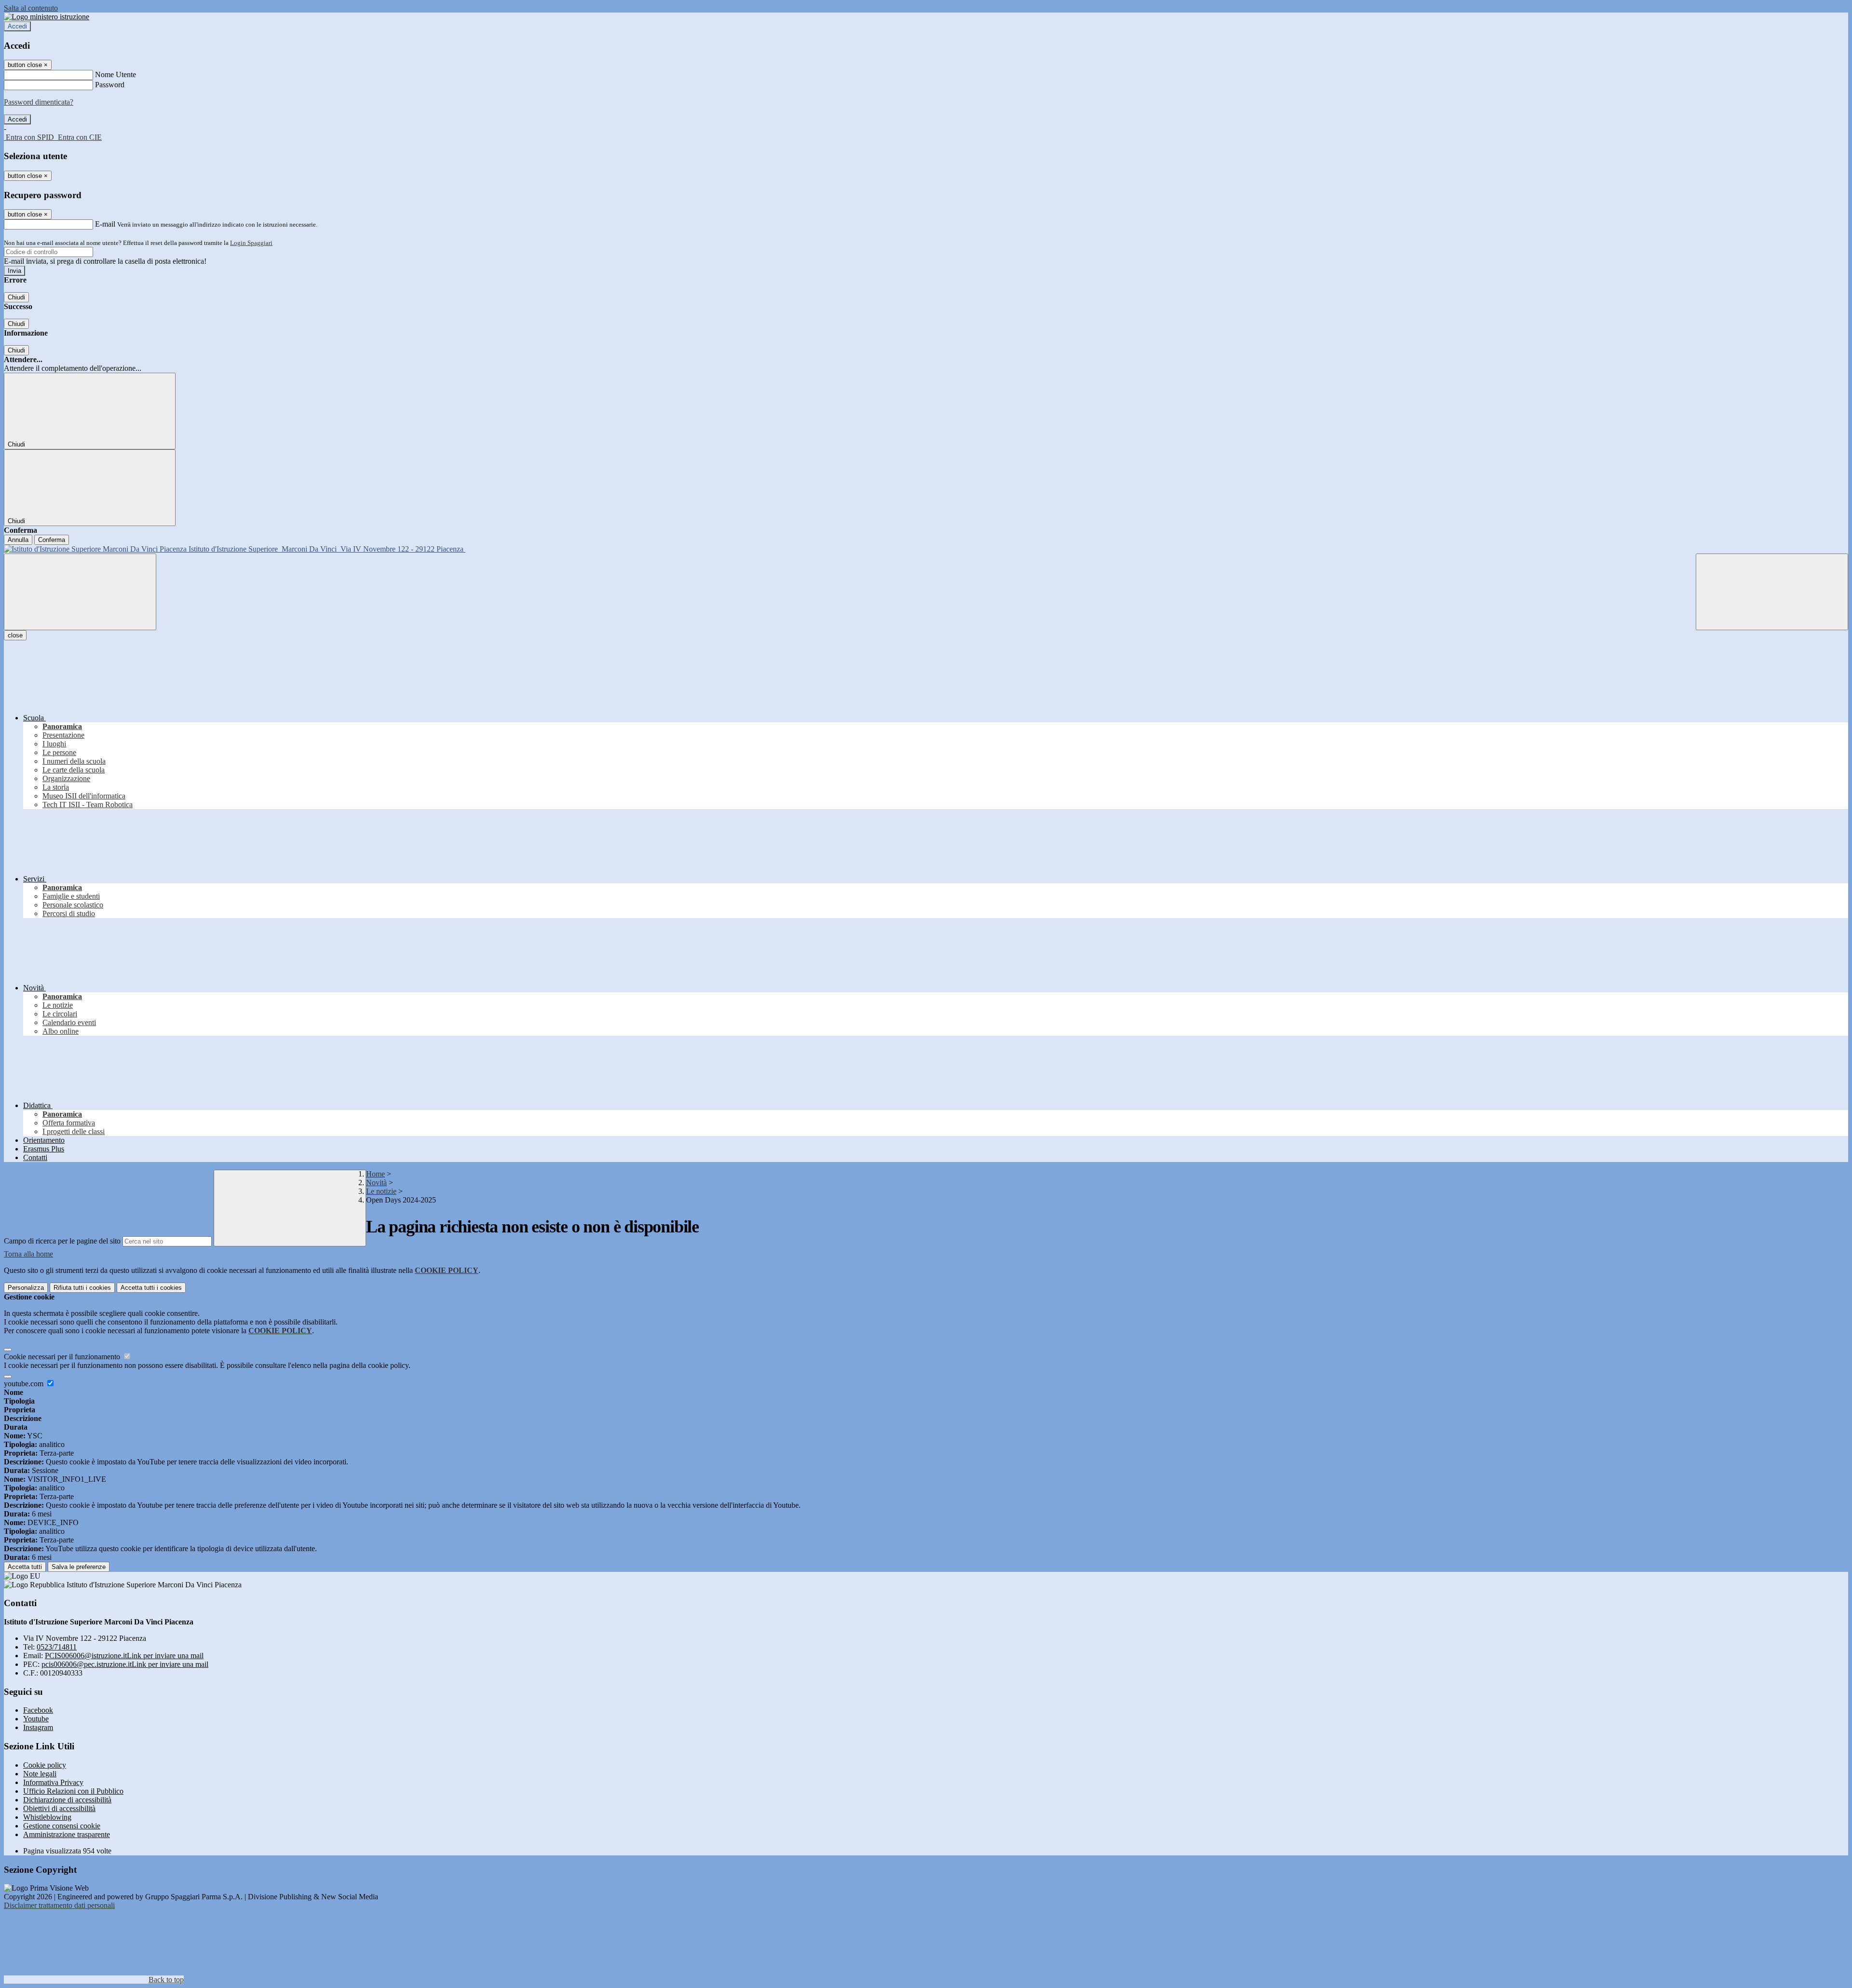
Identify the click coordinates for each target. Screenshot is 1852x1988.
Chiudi (16, 297)
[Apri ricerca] (1772, 592)
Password (110, 85)
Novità (376, 1183)
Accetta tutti (151, 1288)
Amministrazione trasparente (67, 1834)
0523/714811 (57, 1647)
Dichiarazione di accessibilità (67, 1800)
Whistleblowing (47, 1817)
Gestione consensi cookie (62, 1826)
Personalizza (26, 1288)
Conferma (52, 540)
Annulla (18, 540)
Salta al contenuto (31, 8)
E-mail (105, 224)
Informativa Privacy (53, 1782)
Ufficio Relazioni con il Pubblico (73, 1791)
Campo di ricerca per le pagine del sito (62, 1241)
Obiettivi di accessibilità (59, 1808)
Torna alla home (28, 1254)
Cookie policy (45, 1765)
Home (375, 1174)
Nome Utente (116, 74)
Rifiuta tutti (82, 1288)
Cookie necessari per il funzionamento (63, 1357)
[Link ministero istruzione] (47, 17)
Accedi (17, 26)
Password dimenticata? (39, 102)
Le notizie (381, 1191)
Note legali (40, 1774)
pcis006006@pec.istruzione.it (125, 1664)
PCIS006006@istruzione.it (124, 1656)
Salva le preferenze (79, 1567)
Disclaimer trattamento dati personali (59, 1905)
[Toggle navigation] (80, 592)
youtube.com (25, 1384)
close (15, 635)
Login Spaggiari (251, 243)
